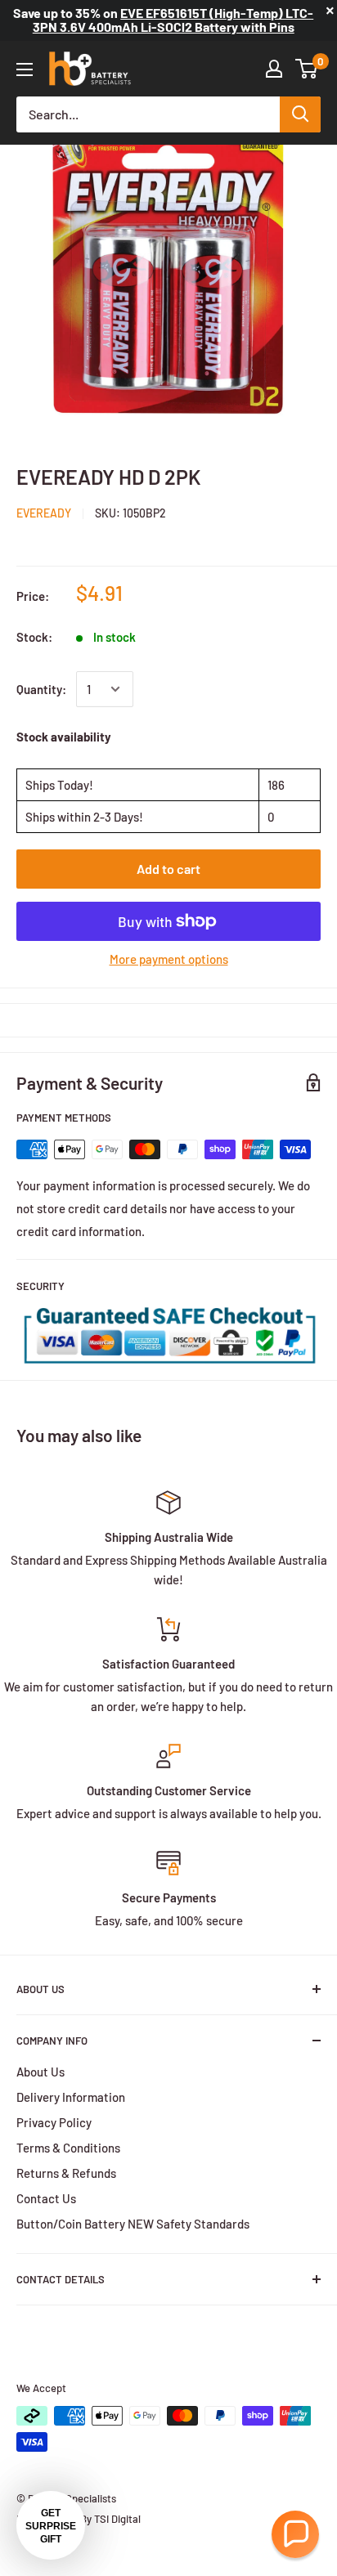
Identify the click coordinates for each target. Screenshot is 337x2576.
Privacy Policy (54, 2122)
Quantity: (41, 689)
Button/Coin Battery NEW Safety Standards (133, 2224)
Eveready (44, 513)
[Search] (300, 114)
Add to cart (168, 869)
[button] (295, 2534)
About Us (40, 2072)
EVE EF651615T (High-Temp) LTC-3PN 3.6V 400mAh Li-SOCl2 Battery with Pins (173, 20)
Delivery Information (71, 2097)
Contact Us (46, 2198)
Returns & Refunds (66, 2173)
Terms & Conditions (68, 2148)
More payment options (169, 959)
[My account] (274, 69)
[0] (307, 69)
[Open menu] (25, 69)
